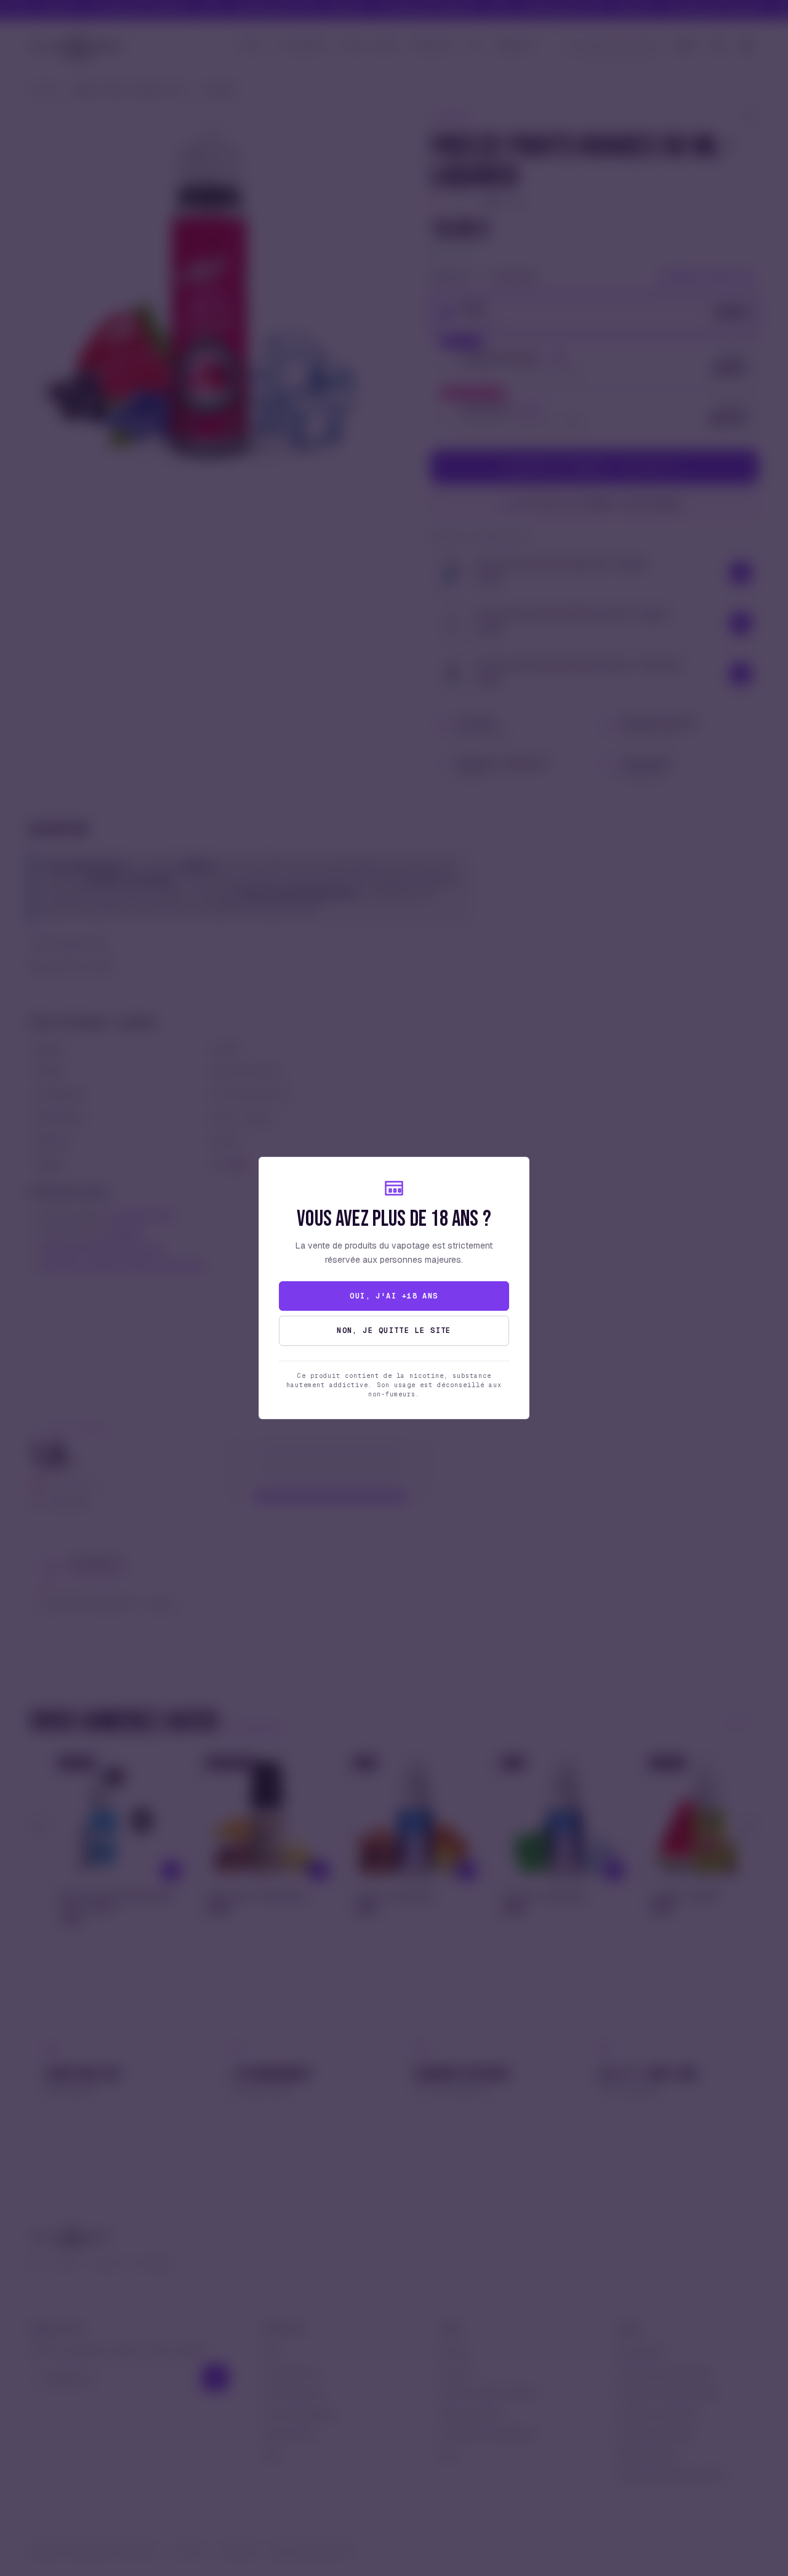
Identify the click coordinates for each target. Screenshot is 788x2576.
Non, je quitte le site (394, 1331)
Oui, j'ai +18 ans (394, 1296)
